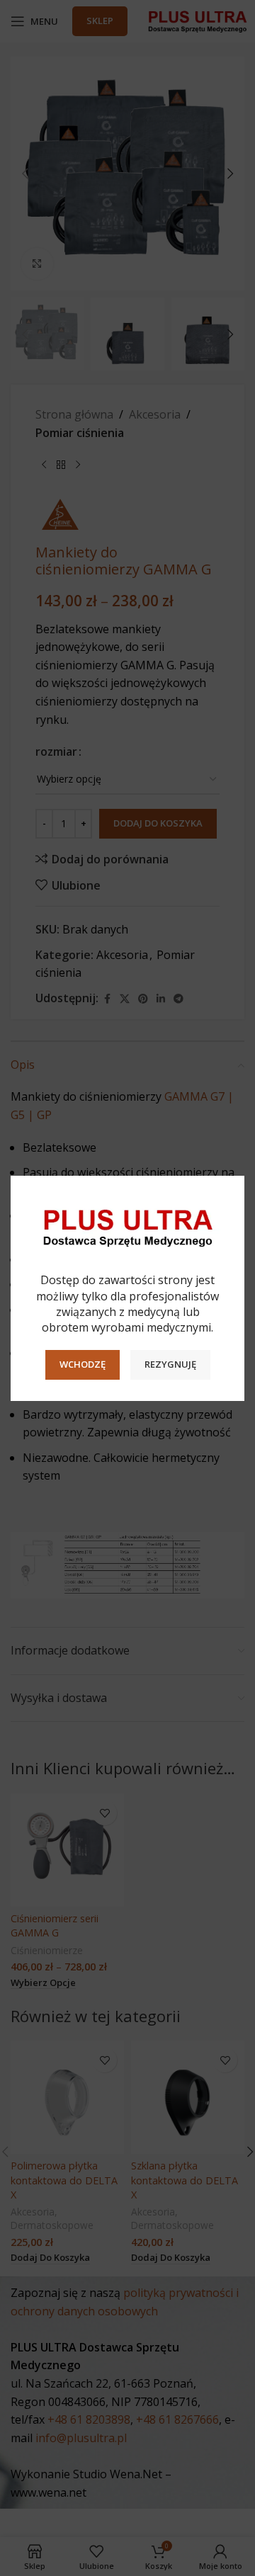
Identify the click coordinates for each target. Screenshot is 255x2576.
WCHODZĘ (83, 1364)
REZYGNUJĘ (170, 1364)
